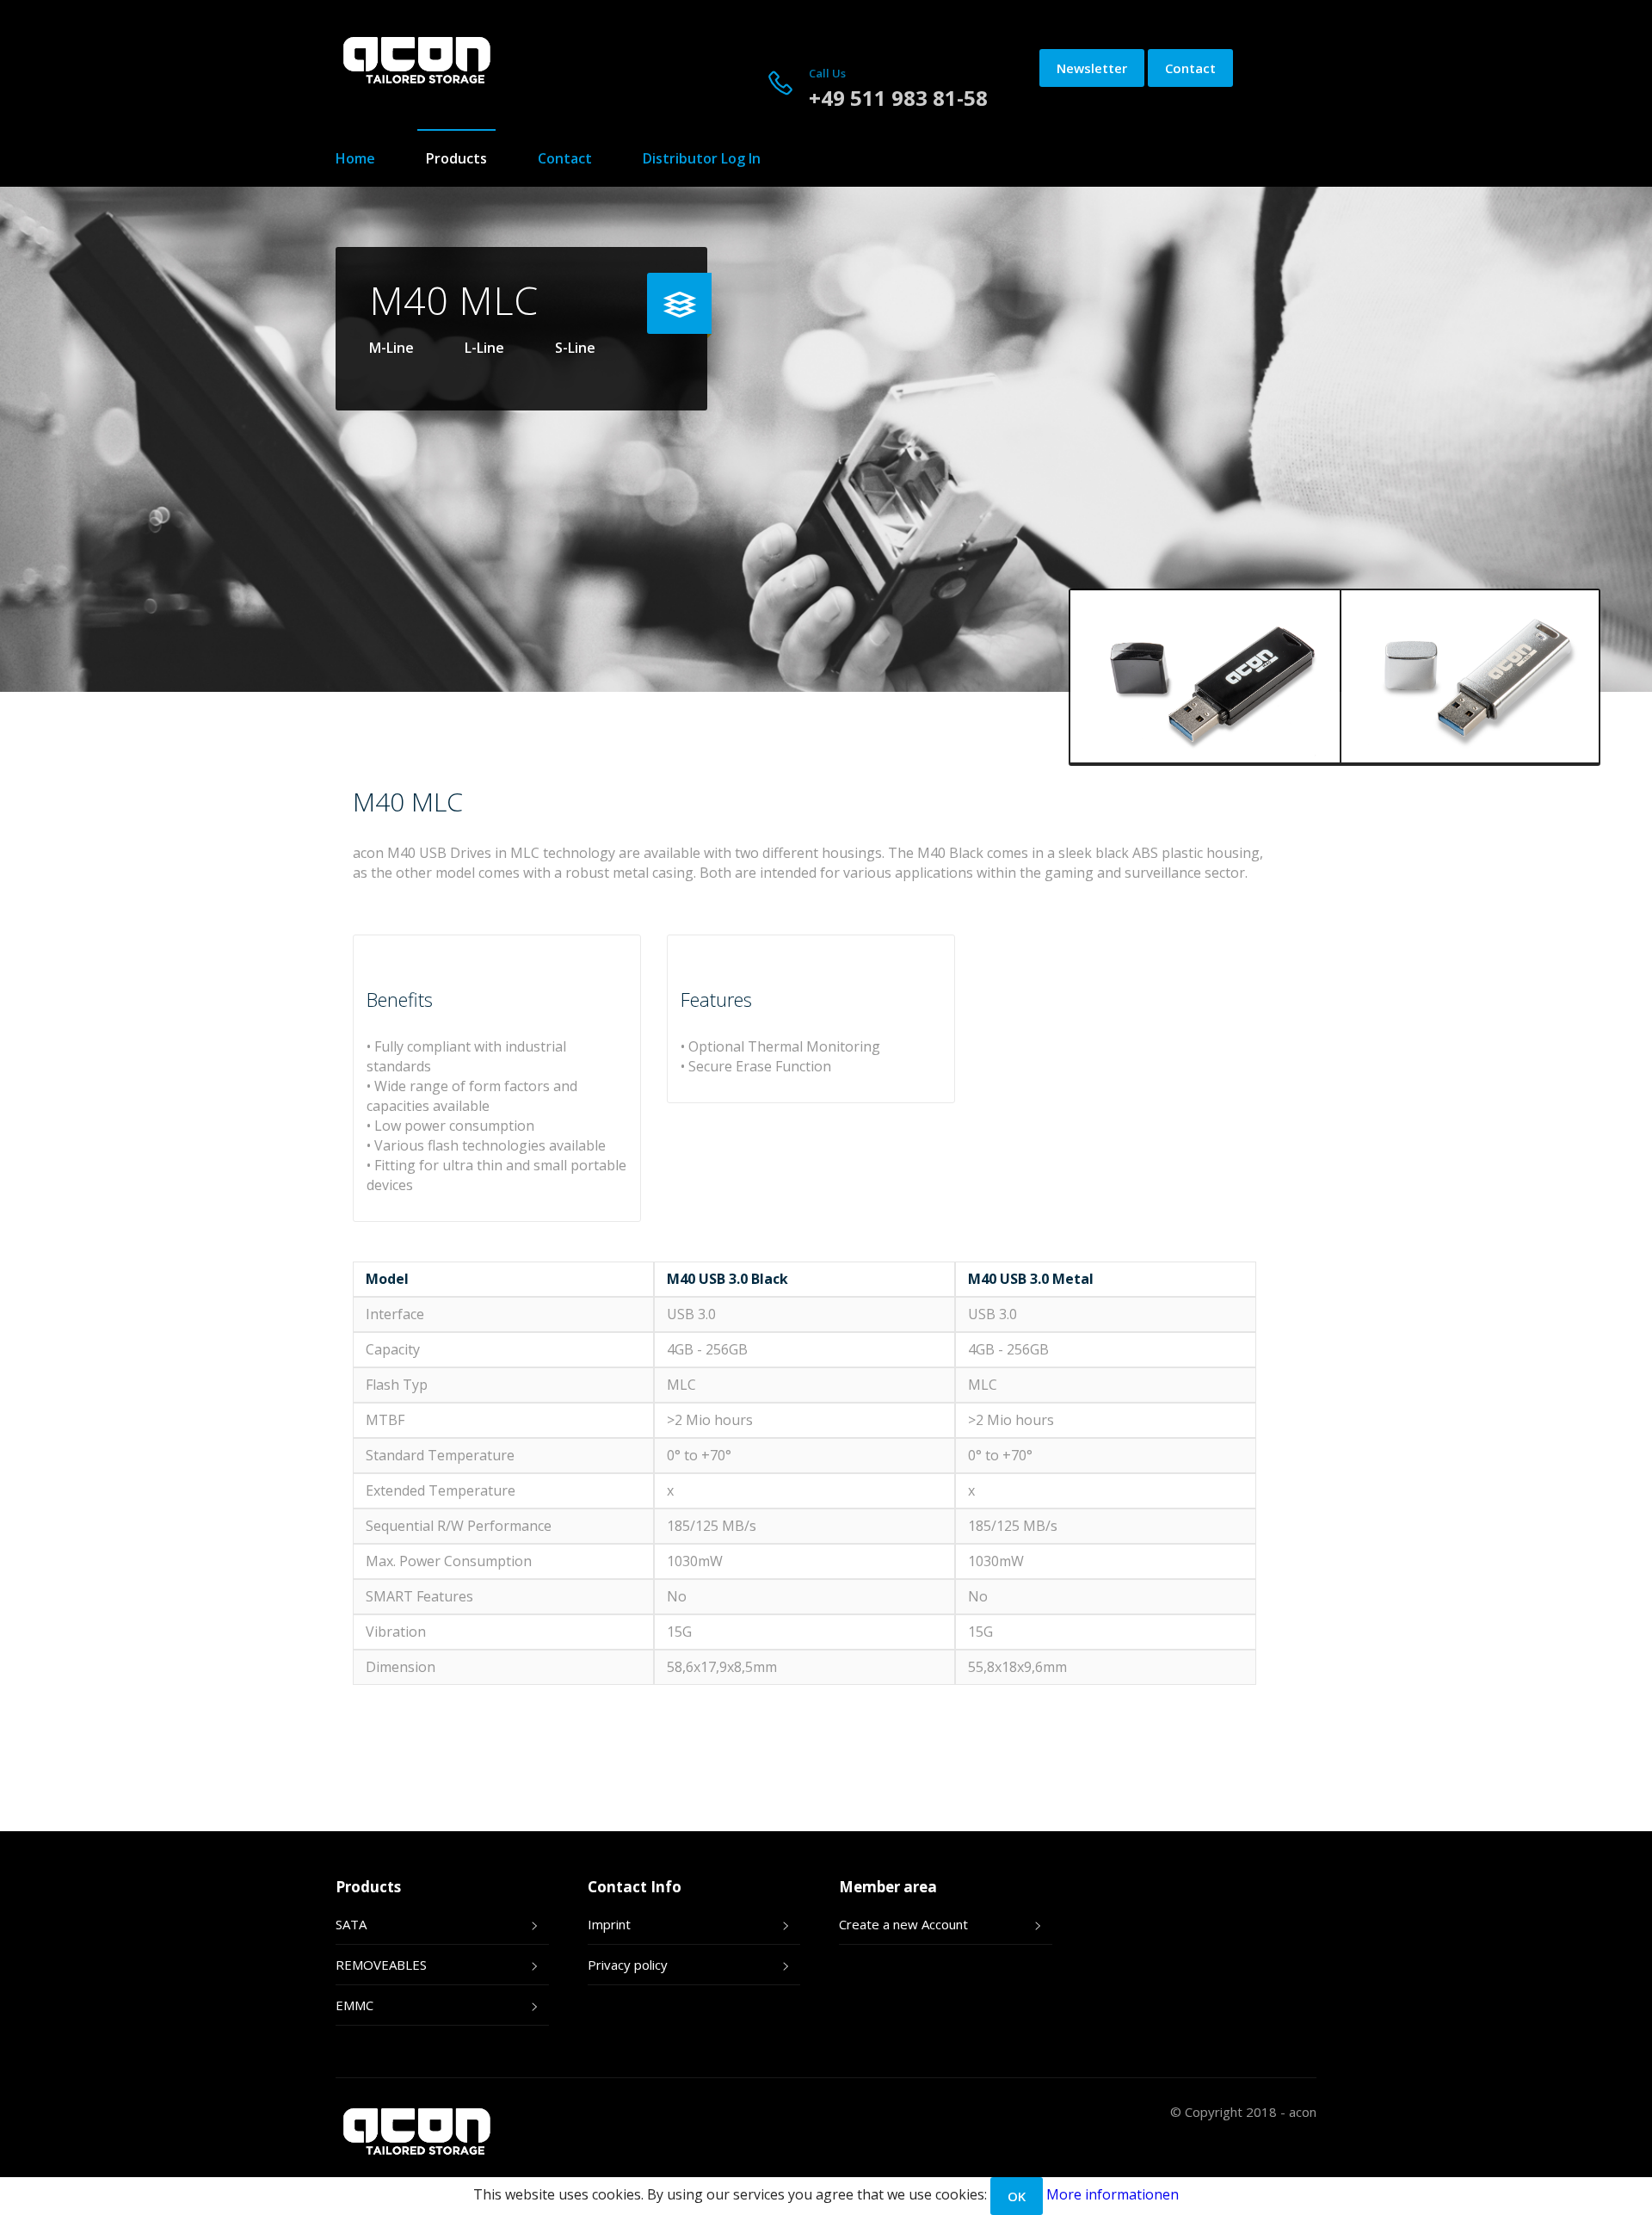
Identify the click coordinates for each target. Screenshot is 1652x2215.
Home (355, 158)
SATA (351, 1924)
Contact (1190, 68)
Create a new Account (903, 1924)
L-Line (484, 348)
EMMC (354, 2005)
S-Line (575, 348)
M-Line (391, 348)
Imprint (609, 1924)
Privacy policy (628, 1965)
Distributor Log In (702, 158)
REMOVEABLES (381, 1965)
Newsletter (1092, 68)
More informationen (1113, 2194)
